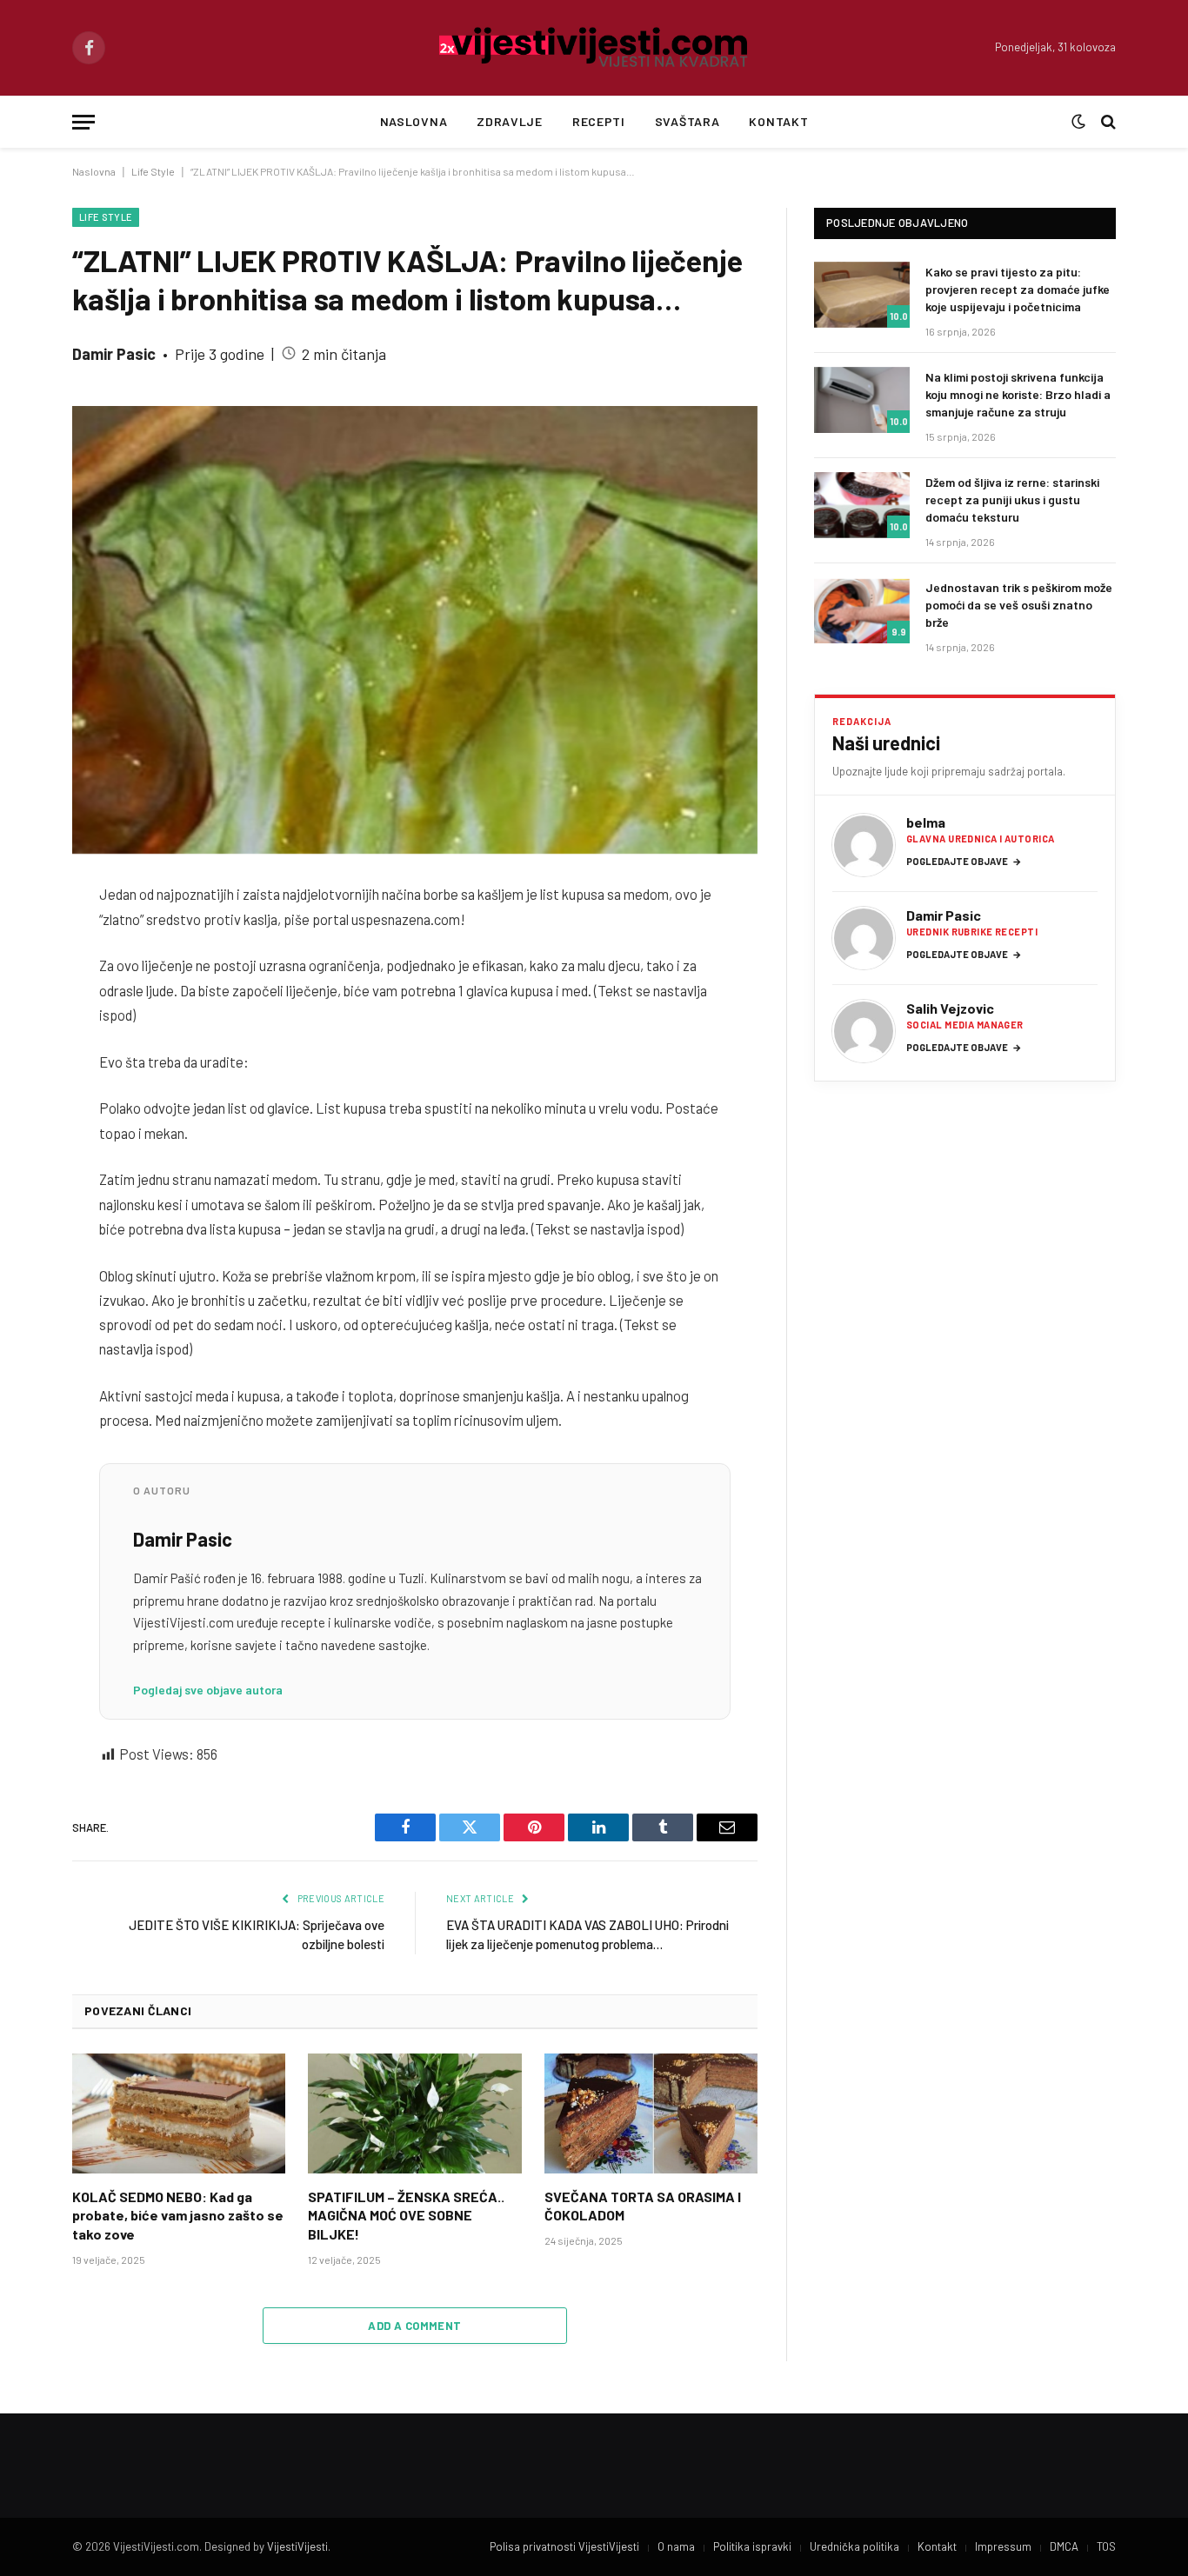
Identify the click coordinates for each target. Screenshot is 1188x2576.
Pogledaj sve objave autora (208, 1690)
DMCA (1064, 2546)
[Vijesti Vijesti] (594, 48)
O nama (676, 2546)
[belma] (864, 845)
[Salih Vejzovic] (864, 1031)
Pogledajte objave (964, 861)
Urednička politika (854, 2546)
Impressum (1003, 2546)
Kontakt (778, 121)
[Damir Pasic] (864, 938)
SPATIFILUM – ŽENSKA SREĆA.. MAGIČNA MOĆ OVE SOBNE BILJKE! (406, 2216)
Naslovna (414, 121)
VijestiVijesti (297, 2546)
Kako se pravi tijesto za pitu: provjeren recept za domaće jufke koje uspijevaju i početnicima (1018, 289)
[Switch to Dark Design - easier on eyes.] (1078, 122)
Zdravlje (510, 121)
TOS (1106, 2546)
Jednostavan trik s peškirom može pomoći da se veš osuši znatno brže (1019, 605)
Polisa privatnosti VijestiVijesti (564, 2546)
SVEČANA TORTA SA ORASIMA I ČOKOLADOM (643, 2206)
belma (926, 822)
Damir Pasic (114, 354)
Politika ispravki (752, 2546)
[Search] (1107, 122)
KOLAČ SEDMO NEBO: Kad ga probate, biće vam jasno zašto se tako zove (178, 2216)
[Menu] (83, 122)
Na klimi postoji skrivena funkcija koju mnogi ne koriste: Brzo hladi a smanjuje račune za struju (1018, 394)
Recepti (599, 121)
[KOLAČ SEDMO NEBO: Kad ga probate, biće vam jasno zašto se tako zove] (179, 2113)
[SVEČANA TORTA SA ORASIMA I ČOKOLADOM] (651, 2113)
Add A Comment (414, 2326)
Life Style (153, 171)
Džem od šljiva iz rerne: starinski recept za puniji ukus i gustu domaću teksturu (1012, 499)
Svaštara (687, 121)
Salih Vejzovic (950, 1008)
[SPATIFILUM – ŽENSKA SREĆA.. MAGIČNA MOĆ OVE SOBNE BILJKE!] (414, 2113)
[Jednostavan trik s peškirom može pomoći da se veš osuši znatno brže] (862, 610)
